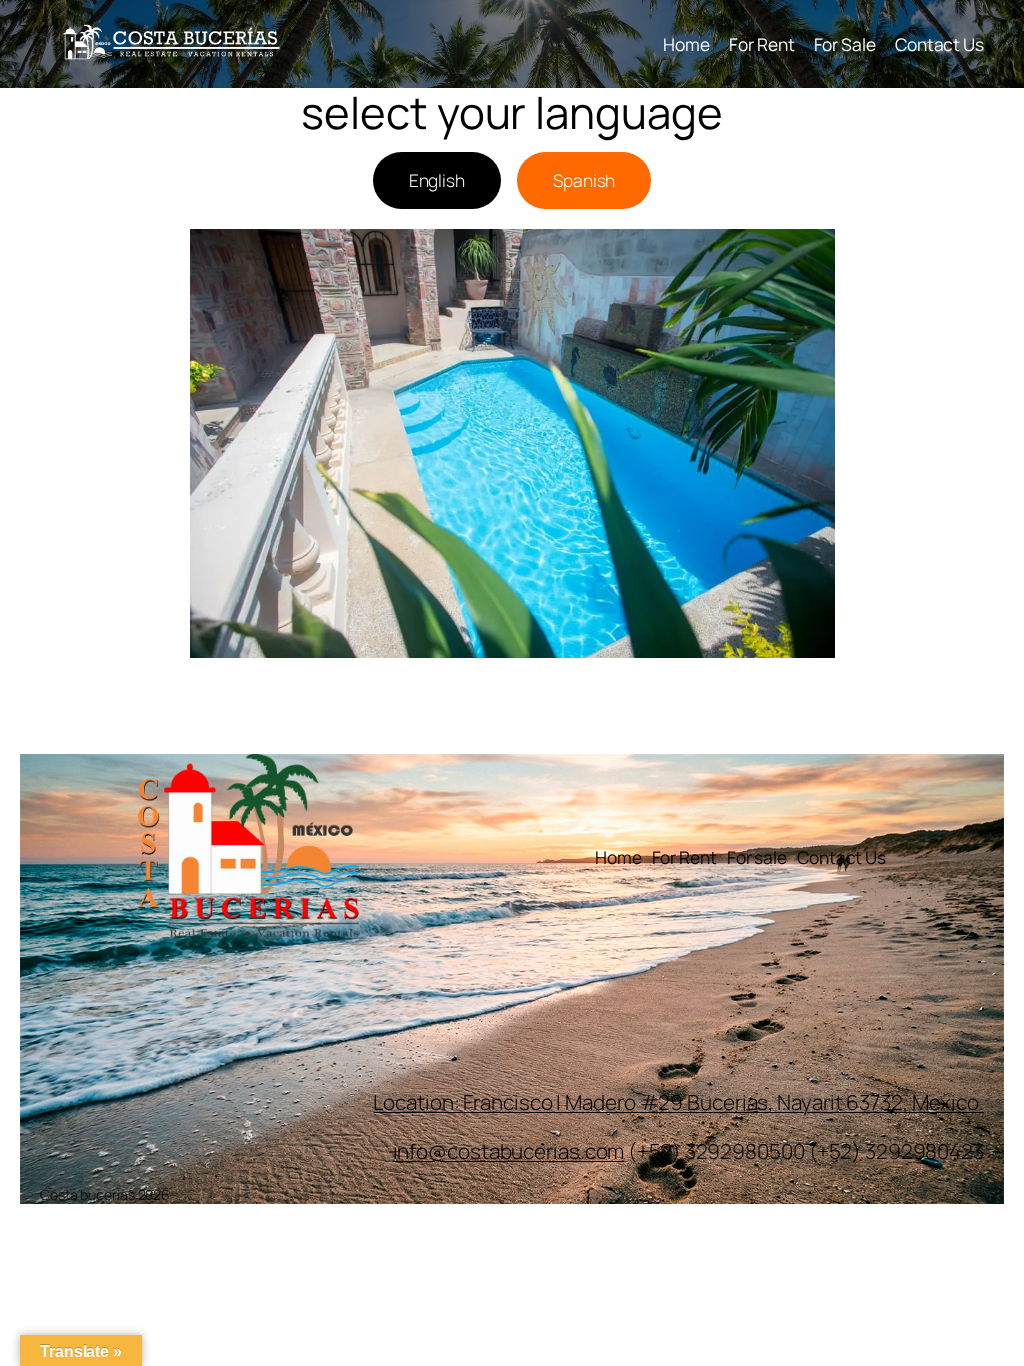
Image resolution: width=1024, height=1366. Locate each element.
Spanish (584, 180)
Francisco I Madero (551, 1102)
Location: (418, 1102)
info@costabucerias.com (509, 1151)
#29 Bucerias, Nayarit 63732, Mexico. (812, 1102)
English (437, 180)
